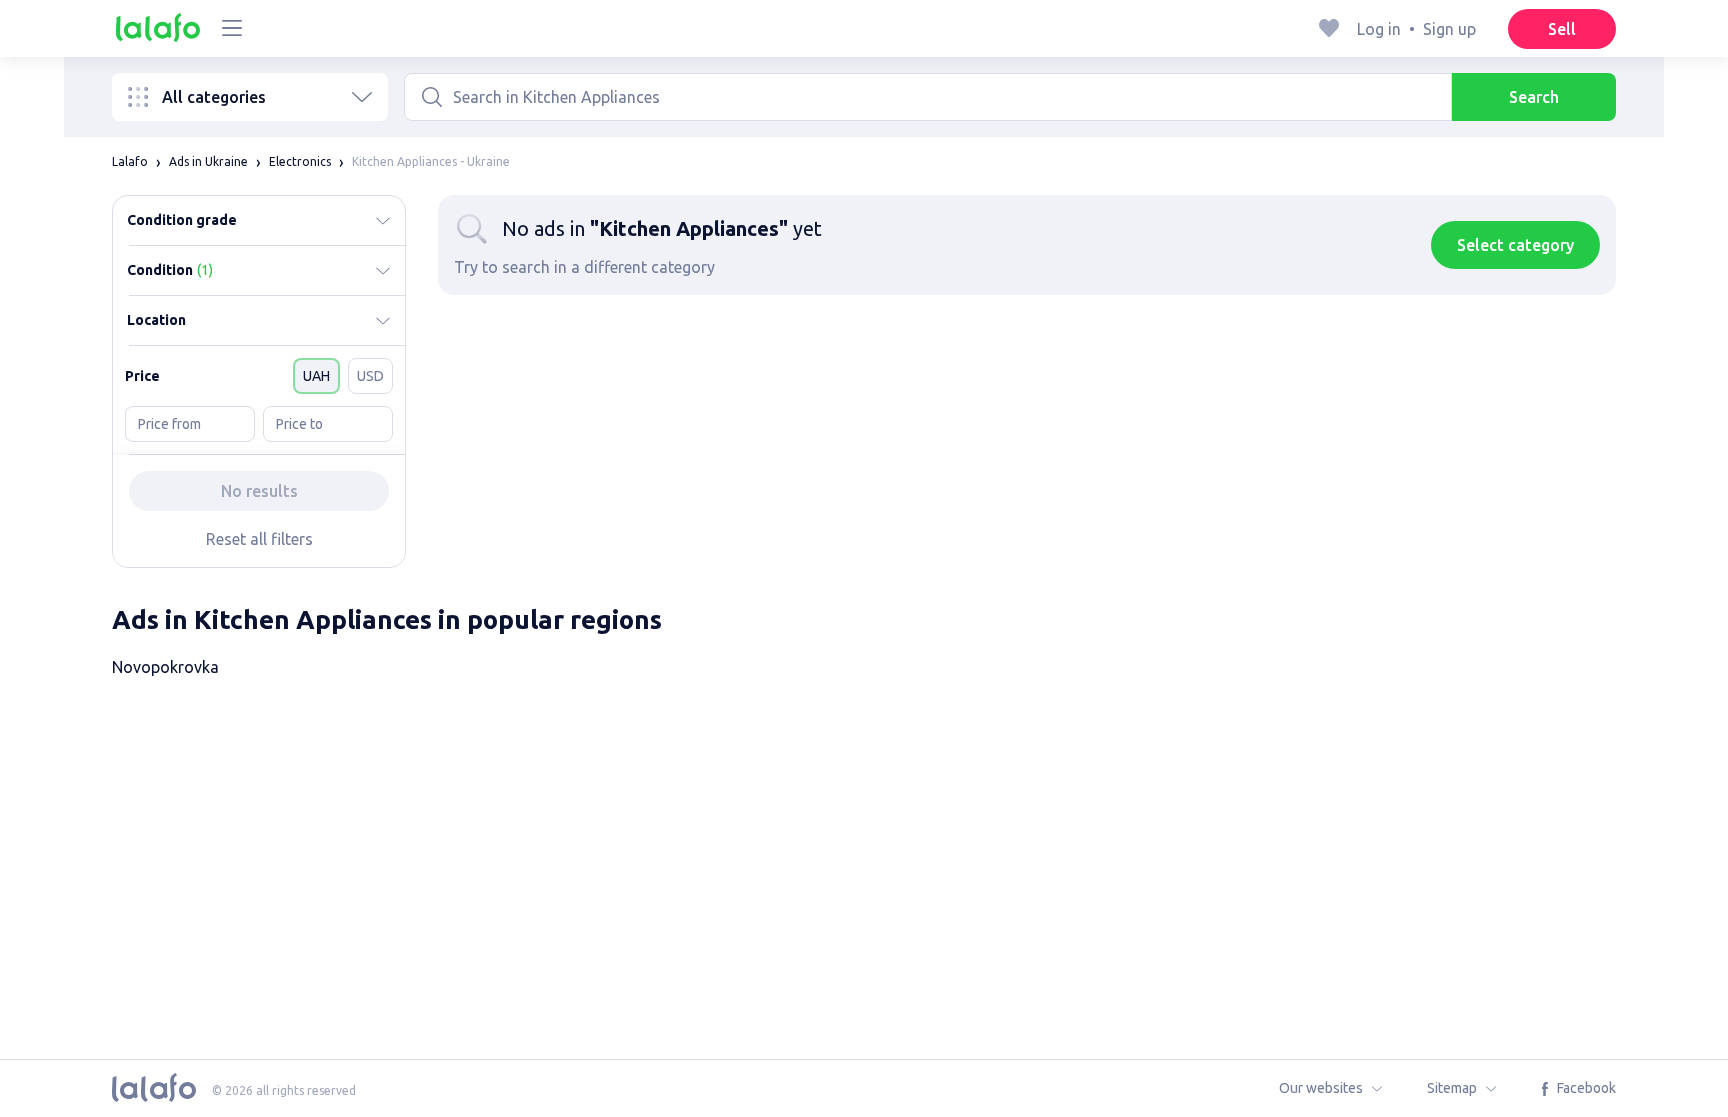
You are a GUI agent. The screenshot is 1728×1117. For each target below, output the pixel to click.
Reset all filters (259, 539)
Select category (1515, 245)
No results (259, 491)
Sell (1562, 29)
